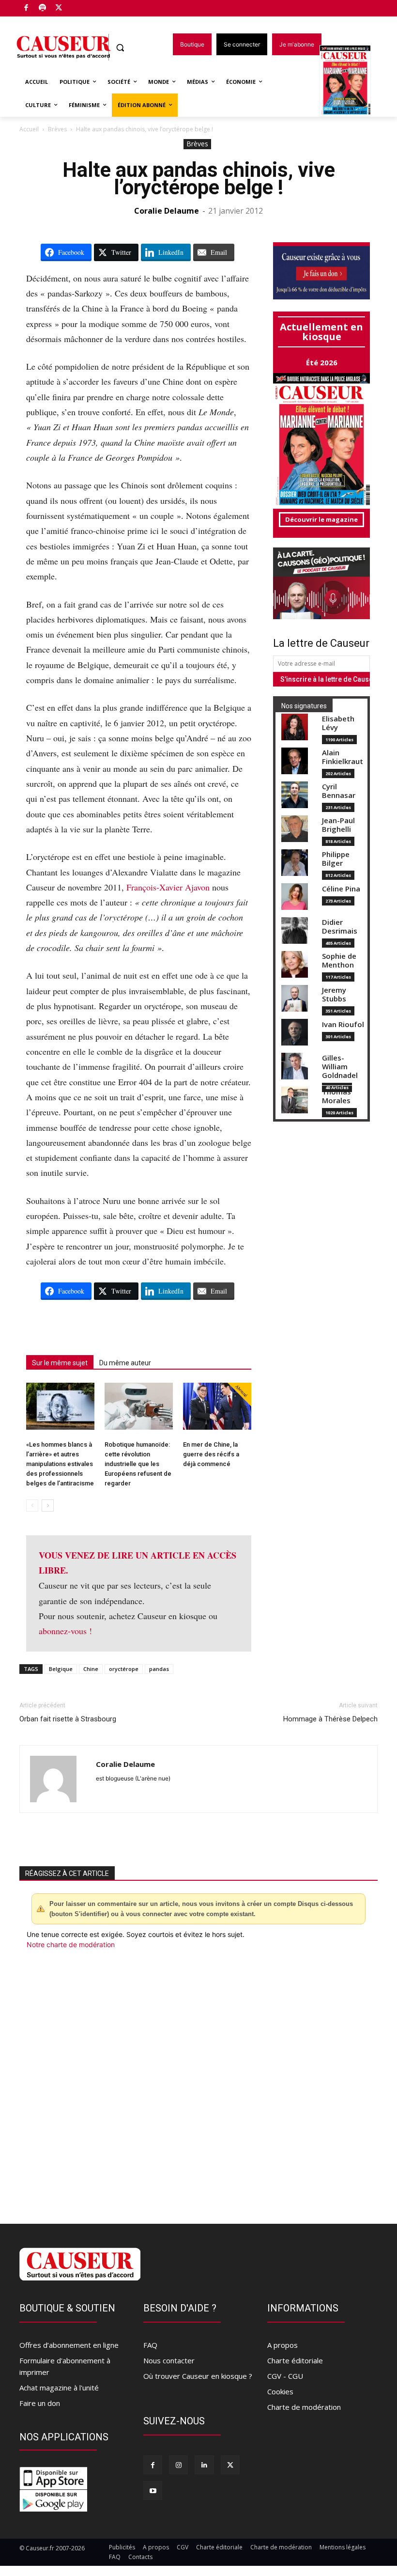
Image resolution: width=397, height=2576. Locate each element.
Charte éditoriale (295, 2360)
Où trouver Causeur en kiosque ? (198, 2376)
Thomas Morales (336, 1096)
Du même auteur (125, 1363)
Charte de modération (304, 2407)
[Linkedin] (204, 2465)
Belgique (61, 1669)
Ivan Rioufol (343, 1024)
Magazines (351, 82)
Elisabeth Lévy (338, 723)
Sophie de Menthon (339, 960)
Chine (91, 1669)
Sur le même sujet (60, 1363)
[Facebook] (26, 8)
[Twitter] (59, 8)
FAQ (150, 2345)
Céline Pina (341, 889)
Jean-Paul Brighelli (338, 825)
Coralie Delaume (167, 211)
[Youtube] (153, 2490)
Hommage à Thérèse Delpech (330, 1719)
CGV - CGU (285, 2376)
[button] (120, 48)
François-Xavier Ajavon (168, 887)
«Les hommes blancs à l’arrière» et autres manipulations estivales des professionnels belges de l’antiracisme (60, 1464)
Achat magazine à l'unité (59, 2388)
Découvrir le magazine (321, 519)
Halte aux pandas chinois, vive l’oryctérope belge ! (199, 179)
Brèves (57, 129)
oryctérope (124, 1669)
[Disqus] (198, 2081)
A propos (282, 2345)
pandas (159, 1669)
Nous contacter (169, 2360)
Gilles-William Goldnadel (340, 1067)
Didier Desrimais (340, 927)
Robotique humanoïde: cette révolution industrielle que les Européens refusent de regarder (138, 1464)
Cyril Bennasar (339, 791)
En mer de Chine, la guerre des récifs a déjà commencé (211, 1454)
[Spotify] (43, 8)
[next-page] (48, 1506)
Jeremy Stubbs (334, 994)
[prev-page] (32, 1506)
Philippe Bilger (336, 859)
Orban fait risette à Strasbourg (68, 1719)
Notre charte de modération (71, 1944)
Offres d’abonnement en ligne (69, 2345)
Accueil (29, 129)
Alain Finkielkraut (343, 757)
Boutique (83, 6)
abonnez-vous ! (65, 1631)
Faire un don (40, 2403)
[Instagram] (178, 2465)
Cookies (280, 2391)
